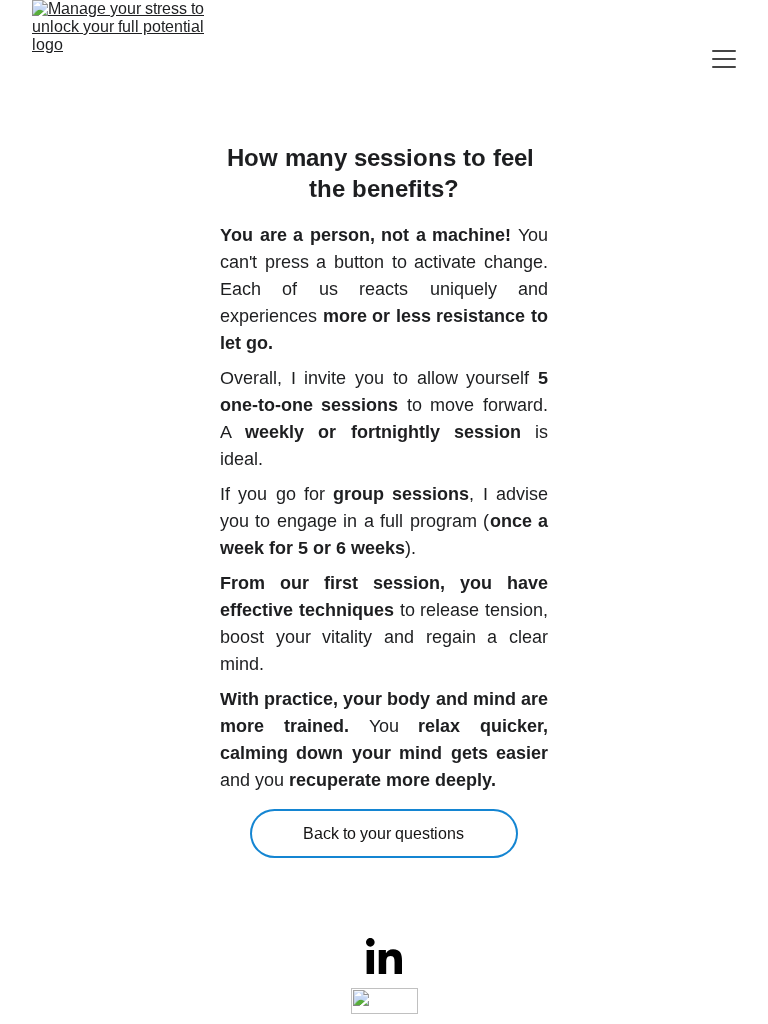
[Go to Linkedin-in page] (384, 956)
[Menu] (724, 59)
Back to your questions (383, 833)
